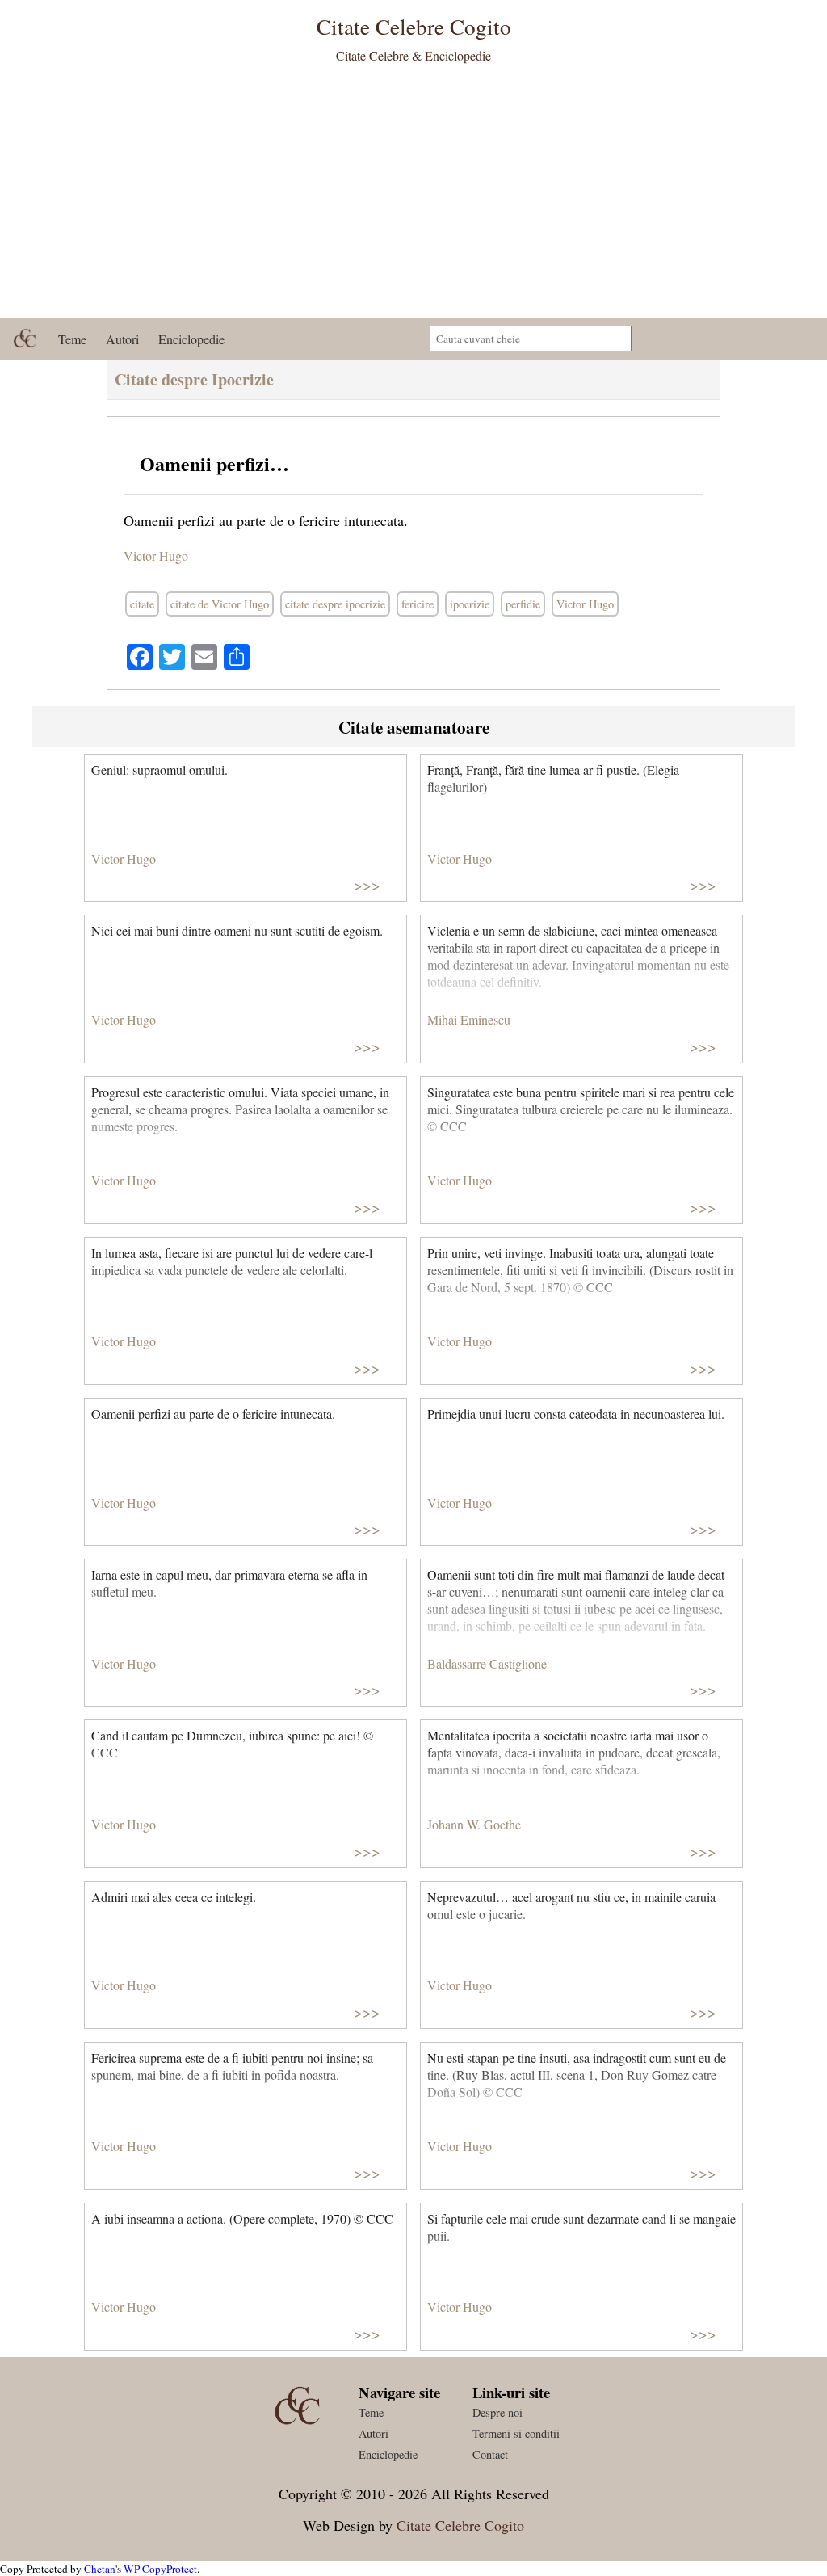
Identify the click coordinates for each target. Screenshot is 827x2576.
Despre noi (497, 2412)
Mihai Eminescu (469, 1019)
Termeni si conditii (516, 2433)
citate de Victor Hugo (220, 604)
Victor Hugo (156, 556)
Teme (72, 339)
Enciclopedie (191, 339)
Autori (122, 339)
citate (142, 604)
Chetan (100, 2569)
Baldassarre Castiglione (487, 1663)
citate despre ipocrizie (335, 604)
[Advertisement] (413, 196)
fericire (418, 604)
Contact (490, 2454)
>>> (367, 884)
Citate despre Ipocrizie (194, 379)
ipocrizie (470, 604)
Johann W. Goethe (474, 1824)
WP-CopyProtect (160, 2569)
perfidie (523, 604)
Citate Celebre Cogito (460, 2525)
